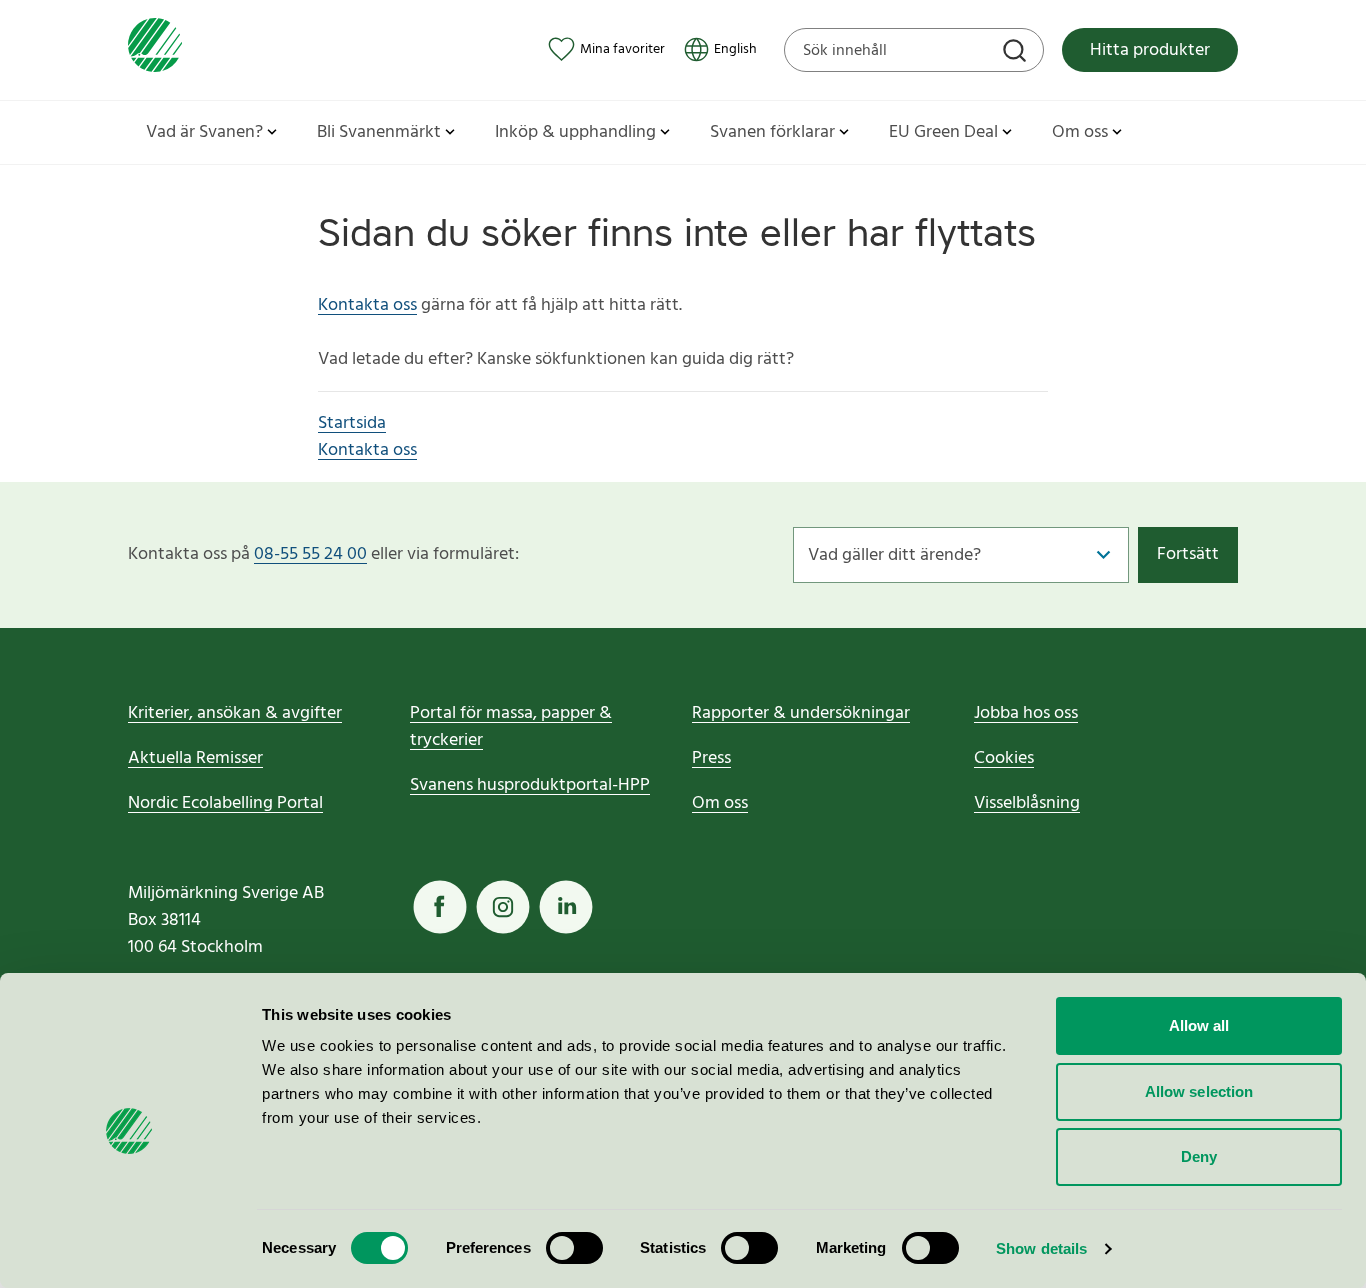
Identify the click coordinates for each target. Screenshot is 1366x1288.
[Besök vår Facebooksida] (440, 907)
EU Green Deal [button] (943, 132)
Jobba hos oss (1026, 713)
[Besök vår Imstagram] (503, 907)
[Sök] (1017, 53)
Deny (1199, 1156)
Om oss (720, 803)
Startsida (352, 423)
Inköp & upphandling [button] (575, 132)
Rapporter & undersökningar (801, 713)
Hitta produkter (1150, 50)
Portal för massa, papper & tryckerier (511, 727)
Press (711, 758)
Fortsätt (1188, 554)
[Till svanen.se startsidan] (155, 49)
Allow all (1199, 1025)
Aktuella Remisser (195, 758)
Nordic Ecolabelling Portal (225, 803)
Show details (1041, 1248)
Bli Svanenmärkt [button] (379, 132)
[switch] (574, 1248)
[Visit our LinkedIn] (566, 907)
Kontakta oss (367, 305)
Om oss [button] (1080, 132)
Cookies (1004, 758)
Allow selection (1199, 1091)
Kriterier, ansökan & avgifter (235, 713)
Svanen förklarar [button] (772, 132)
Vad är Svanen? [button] (204, 132)
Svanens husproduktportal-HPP (530, 785)
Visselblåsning (1027, 803)
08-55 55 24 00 (310, 554)
